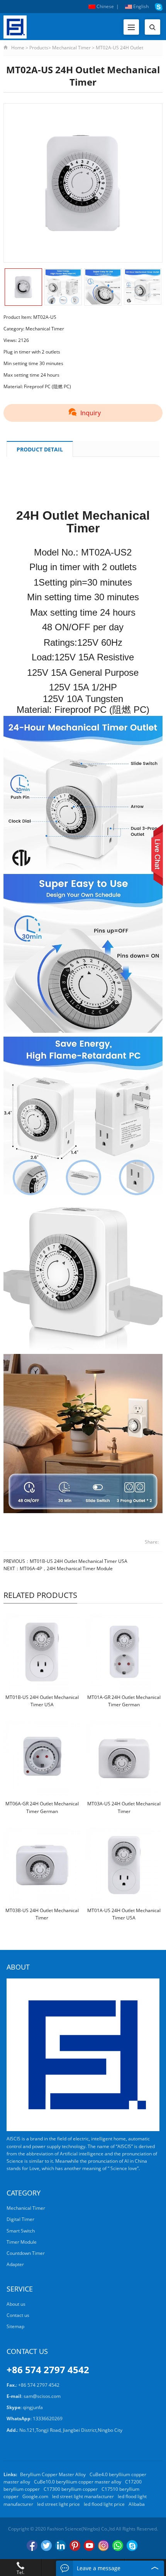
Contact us (18, 2315)
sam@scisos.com (42, 2396)
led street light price (58, 2504)
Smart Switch (21, 2231)
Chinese (105, 6)
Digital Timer (20, 2219)
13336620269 (48, 2419)
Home (18, 48)
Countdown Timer (26, 2253)
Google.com (35, 2496)
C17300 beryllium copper (71, 2489)
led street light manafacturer (83, 2496)
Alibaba (137, 2504)
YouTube (89, 2546)
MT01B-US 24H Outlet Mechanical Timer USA (79, 1561)
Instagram (103, 2546)
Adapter (15, 2264)
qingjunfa (33, 2407)
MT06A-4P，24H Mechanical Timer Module (66, 1568)
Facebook (32, 2546)
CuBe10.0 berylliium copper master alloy (78, 2482)
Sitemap (15, 2326)
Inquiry (91, 413)
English (140, 6)
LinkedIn (61, 2546)
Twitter (46, 2546)
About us (16, 2304)
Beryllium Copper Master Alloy (53, 2474)
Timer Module (22, 2242)
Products (39, 48)
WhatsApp (118, 2546)
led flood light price (104, 2504)
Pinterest (75, 2546)
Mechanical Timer (71, 48)
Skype (132, 2546)
